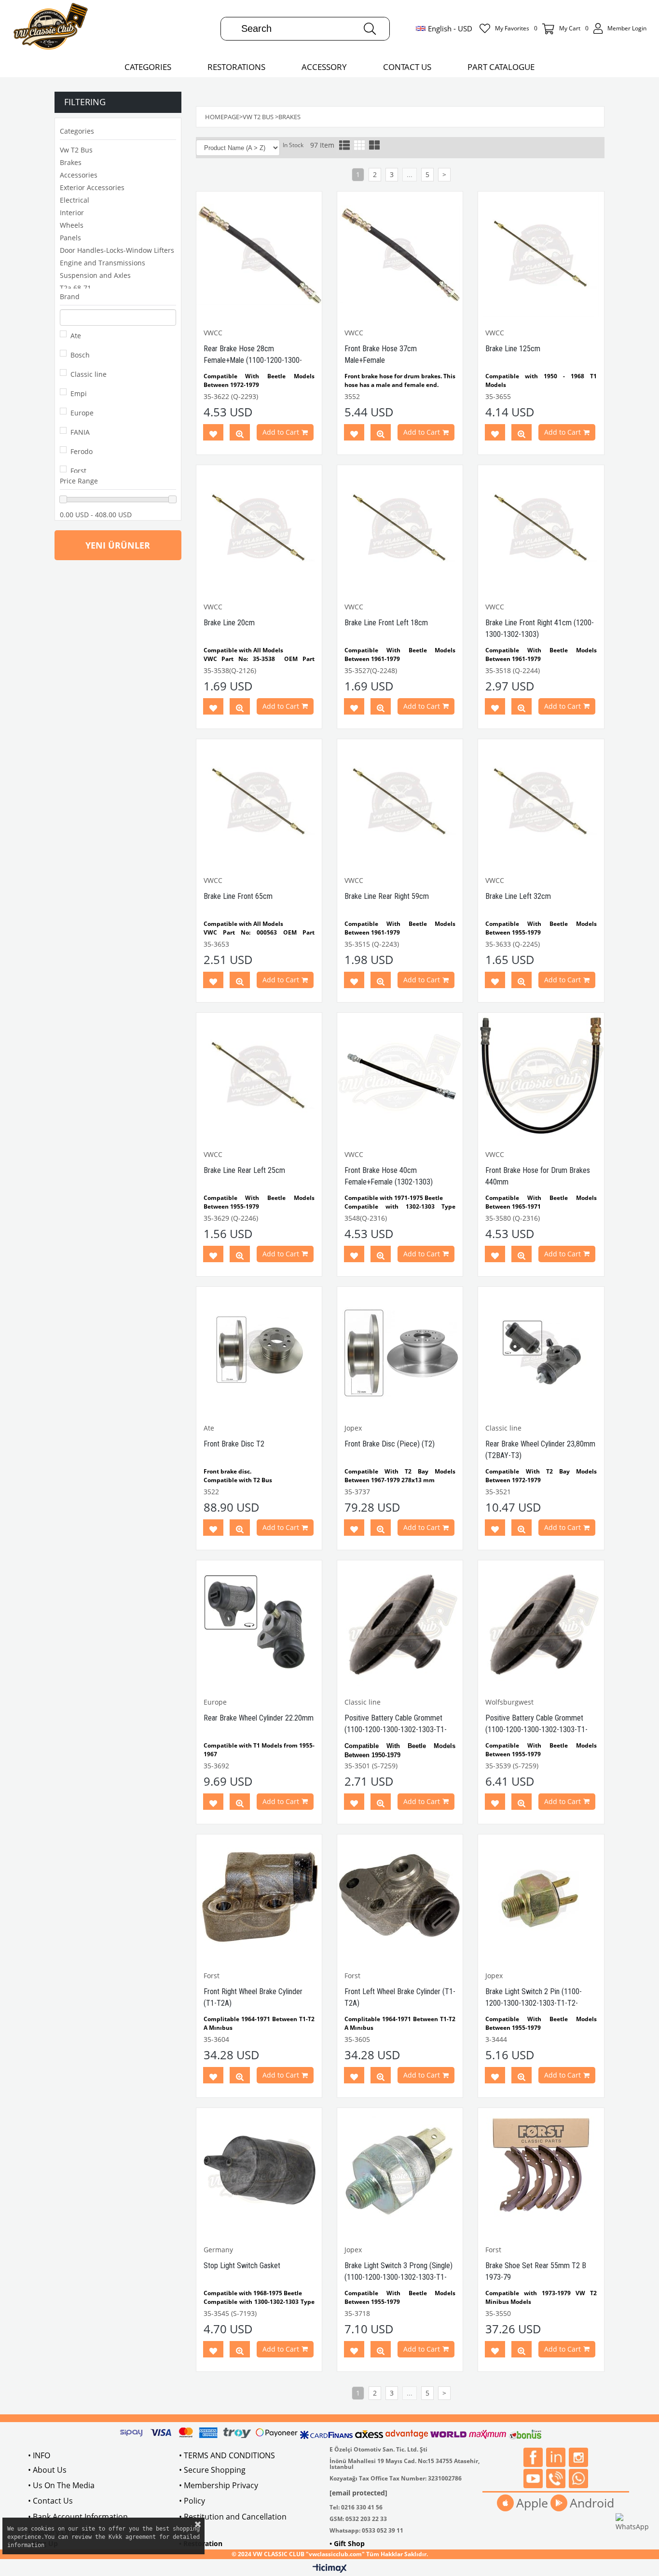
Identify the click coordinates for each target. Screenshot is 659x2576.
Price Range (79, 481)
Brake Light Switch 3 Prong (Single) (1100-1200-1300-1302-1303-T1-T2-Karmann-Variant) (398, 2277)
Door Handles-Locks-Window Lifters (117, 250)
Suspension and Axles (95, 275)
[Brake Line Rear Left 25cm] (259, 1075)
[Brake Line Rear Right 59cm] (400, 802)
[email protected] (358, 2493)
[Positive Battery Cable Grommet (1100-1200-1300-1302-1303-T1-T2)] (541, 1623)
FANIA (80, 432)
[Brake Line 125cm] (541, 254)
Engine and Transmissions (103, 263)
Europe (82, 413)
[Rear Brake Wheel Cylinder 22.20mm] (259, 1623)
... (410, 174)
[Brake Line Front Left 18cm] (400, 528)
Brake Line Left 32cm (518, 896)
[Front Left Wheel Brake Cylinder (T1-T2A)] (400, 1897)
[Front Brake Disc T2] (259, 1350)
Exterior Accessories (92, 187)
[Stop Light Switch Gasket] (259, 2171)
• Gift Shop (347, 2543)
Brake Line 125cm (513, 349)
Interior (72, 213)
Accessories (79, 175)
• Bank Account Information (78, 2517)
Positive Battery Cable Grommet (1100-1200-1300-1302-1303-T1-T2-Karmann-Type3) (396, 1729)
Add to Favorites (213, 434)
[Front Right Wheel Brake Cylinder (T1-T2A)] (259, 1897)
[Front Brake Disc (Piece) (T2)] (400, 1350)
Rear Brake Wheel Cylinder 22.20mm (259, 1718)
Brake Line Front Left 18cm (386, 623)
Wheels (72, 225)
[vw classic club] (51, 28)
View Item (240, 434)
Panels (70, 238)
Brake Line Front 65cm (238, 896)
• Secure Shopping (212, 2470)
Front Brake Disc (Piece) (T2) (390, 1444)
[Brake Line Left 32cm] (541, 802)
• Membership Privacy (219, 2485)
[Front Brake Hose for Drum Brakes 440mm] (541, 1075)
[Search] (370, 29)
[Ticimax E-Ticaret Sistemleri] (330, 2569)
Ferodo (82, 451)
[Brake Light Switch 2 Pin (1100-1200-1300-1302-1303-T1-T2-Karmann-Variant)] (541, 1897)
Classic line (89, 374)
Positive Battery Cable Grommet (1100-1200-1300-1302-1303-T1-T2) (536, 1729)
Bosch (80, 355)
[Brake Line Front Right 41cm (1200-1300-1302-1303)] (541, 528)
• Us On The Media (61, 2485)
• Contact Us (50, 2501)
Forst (78, 471)
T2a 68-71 (76, 288)
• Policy (192, 2501)
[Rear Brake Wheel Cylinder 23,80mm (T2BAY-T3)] (541, 1350)
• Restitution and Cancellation (233, 2517)
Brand (70, 296)
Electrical (75, 200)
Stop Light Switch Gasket (242, 2266)
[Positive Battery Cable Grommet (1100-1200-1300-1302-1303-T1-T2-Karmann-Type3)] (400, 1623)
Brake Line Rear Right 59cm (387, 896)
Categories (77, 131)
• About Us (47, 2470)
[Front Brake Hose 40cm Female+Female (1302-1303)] (400, 1075)
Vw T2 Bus (76, 150)
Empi (79, 393)
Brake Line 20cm (229, 623)
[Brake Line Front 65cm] (259, 802)
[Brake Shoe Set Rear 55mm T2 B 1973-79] (541, 2171)
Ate (76, 336)
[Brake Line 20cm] (259, 528)
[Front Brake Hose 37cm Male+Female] (400, 254)
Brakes (71, 162)
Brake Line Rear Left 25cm (244, 1170)
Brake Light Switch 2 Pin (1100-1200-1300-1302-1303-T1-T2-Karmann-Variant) (534, 2003)
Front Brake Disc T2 (234, 1444)
